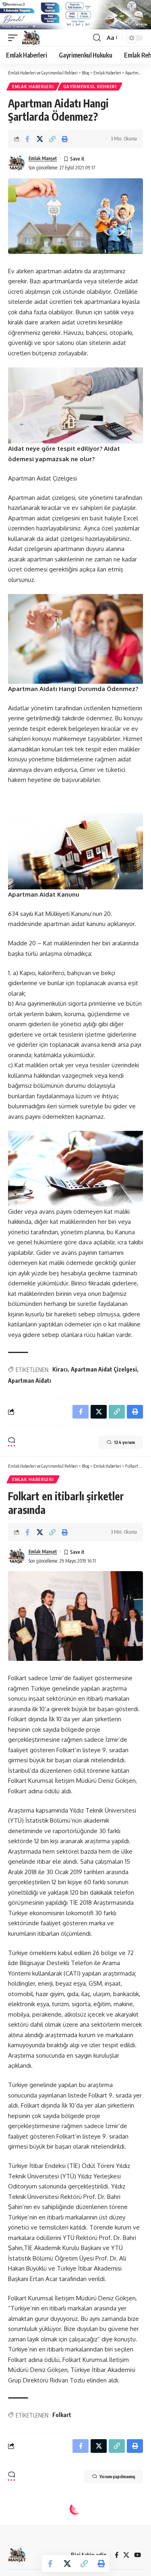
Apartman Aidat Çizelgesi (104, 1369)
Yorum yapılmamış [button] (117, 2476)
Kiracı (60, 1369)
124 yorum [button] (124, 1442)
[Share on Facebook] (27, 139)
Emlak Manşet (43, 158)
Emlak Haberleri (33, 87)
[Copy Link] (52, 139)
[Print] (65, 139)
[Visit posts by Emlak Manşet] (17, 163)
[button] (15, 38)
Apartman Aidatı (30, 1381)
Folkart (62, 2415)
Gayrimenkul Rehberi (90, 87)
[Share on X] (40, 139)
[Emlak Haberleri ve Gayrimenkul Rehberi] (31, 38)
